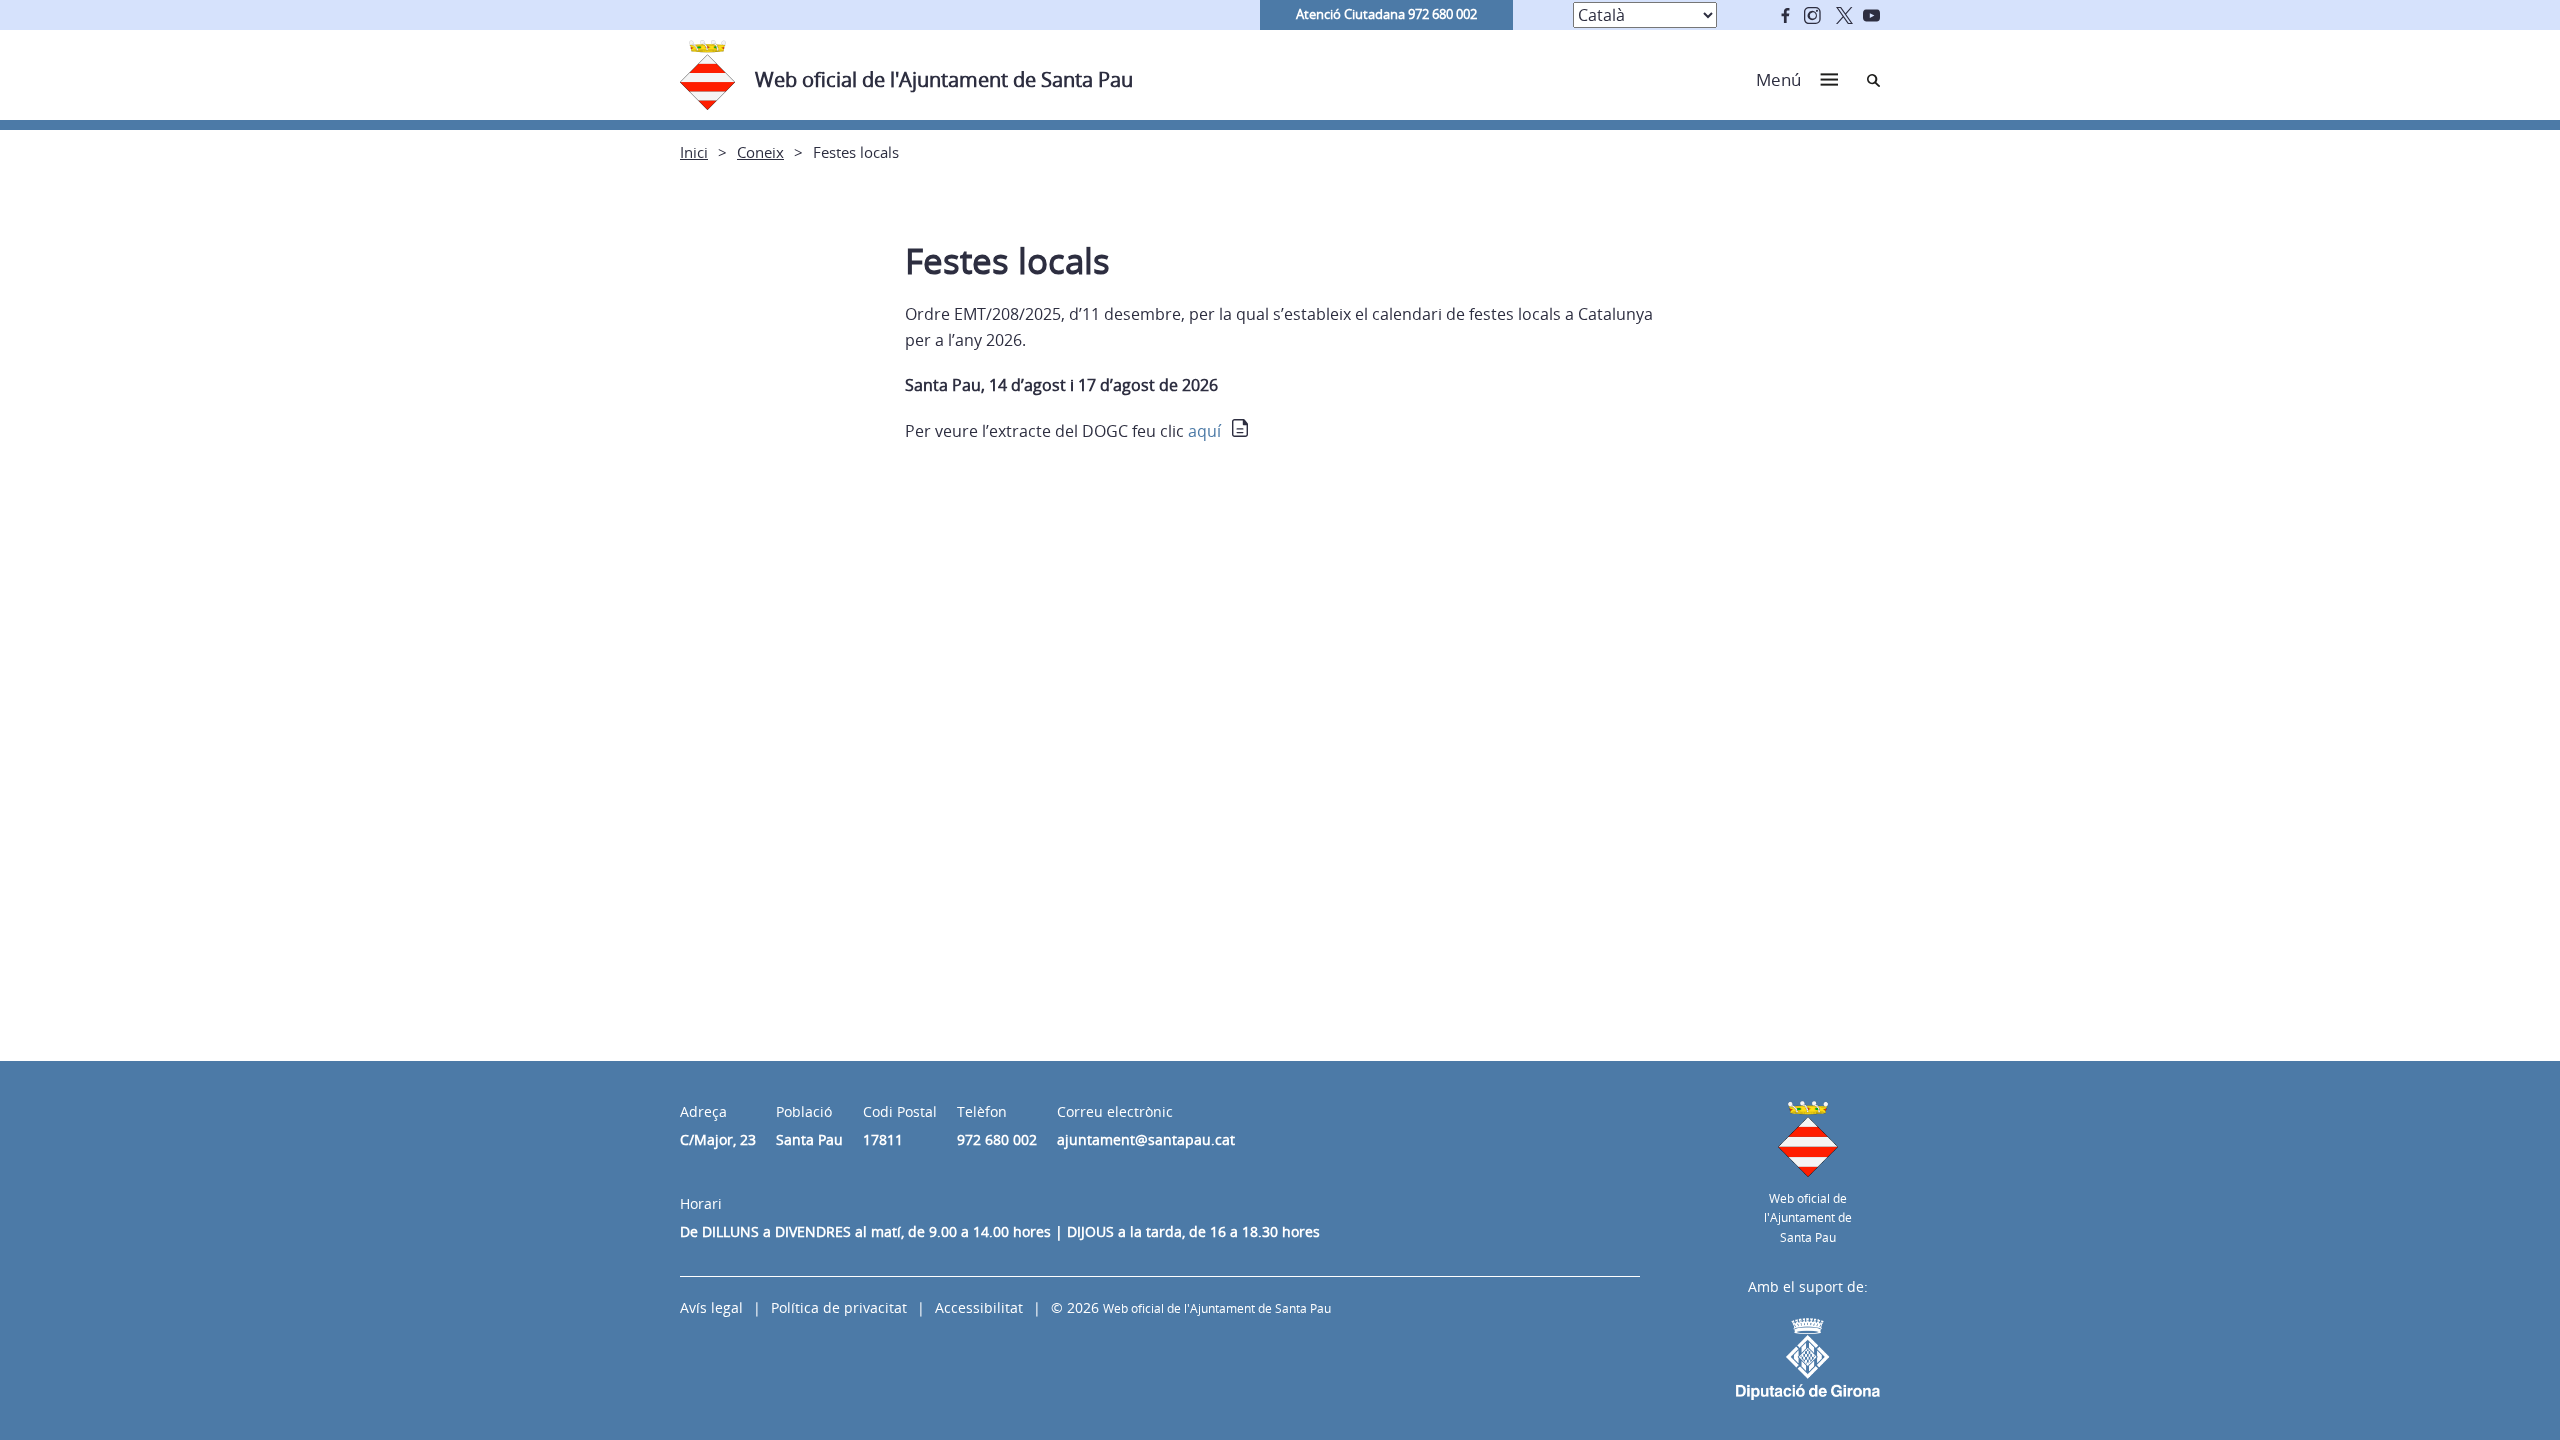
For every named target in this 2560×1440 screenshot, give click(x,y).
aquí (1204, 431)
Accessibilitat (979, 1307)
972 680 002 (997, 1139)
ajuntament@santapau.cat (1146, 1139)
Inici (694, 152)
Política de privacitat (839, 1307)
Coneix (760, 152)
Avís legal (711, 1307)
